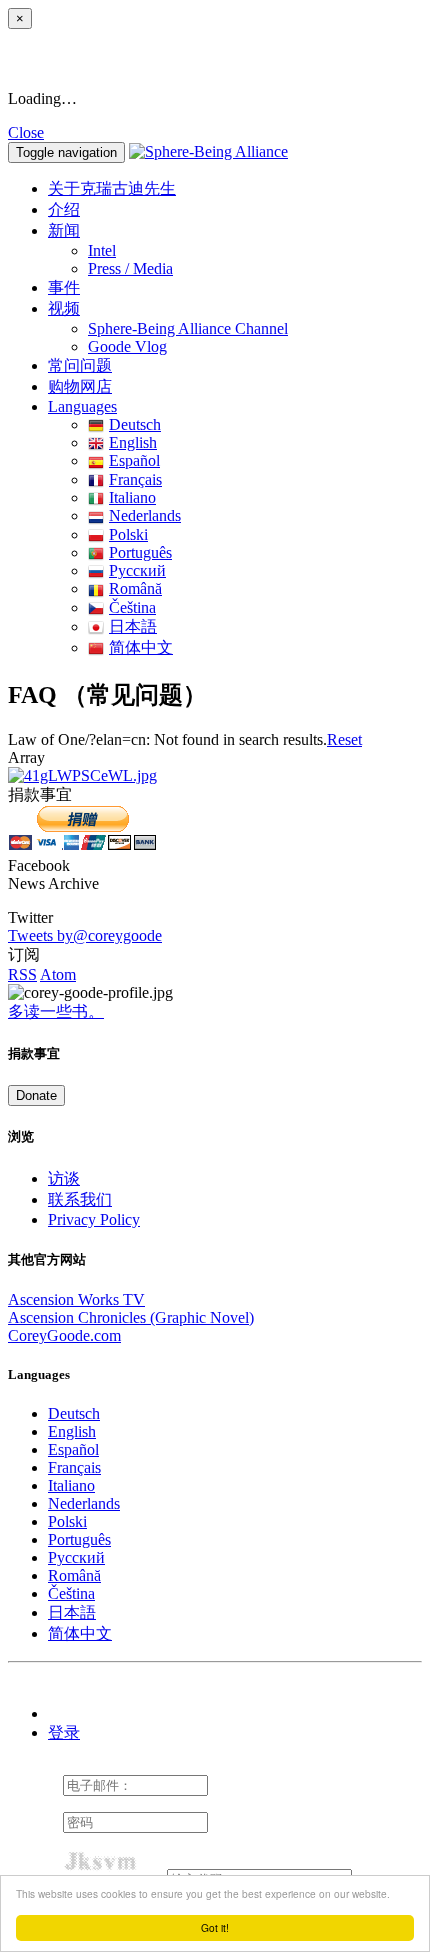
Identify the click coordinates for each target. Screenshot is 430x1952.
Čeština (132, 607)
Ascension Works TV (76, 1299)
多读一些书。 (56, 1011)
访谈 (64, 1178)
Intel (102, 250)
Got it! (215, 1927)
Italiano (132, 497)
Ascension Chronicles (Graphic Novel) (131, 1317)
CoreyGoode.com (64, 1335)
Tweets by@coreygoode (85, 935)
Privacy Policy (94, 1219)
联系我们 (80, 1199)
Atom (58, 974)
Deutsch (135, 424)
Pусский (137, 570)
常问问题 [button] (80, 365)
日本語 (133, 626)
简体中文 (141, 647)
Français (135, 479)
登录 (64, 1732)
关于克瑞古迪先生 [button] (112, 188)
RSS (22, 974)
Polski (128, 534)
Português (140, 552)
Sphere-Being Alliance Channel (188, 328)
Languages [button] (82, 406)
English (133, 442)
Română (135, 588)
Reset (344, 739)
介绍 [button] (64, 209)
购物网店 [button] (80, 386)
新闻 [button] (64, 230)
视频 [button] (64, 308)
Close (26, 132)
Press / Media (130, 268)
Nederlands (145, 515)
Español (134, 460)
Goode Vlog (127, 346)
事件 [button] (64, 287)
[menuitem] (255, 251)
